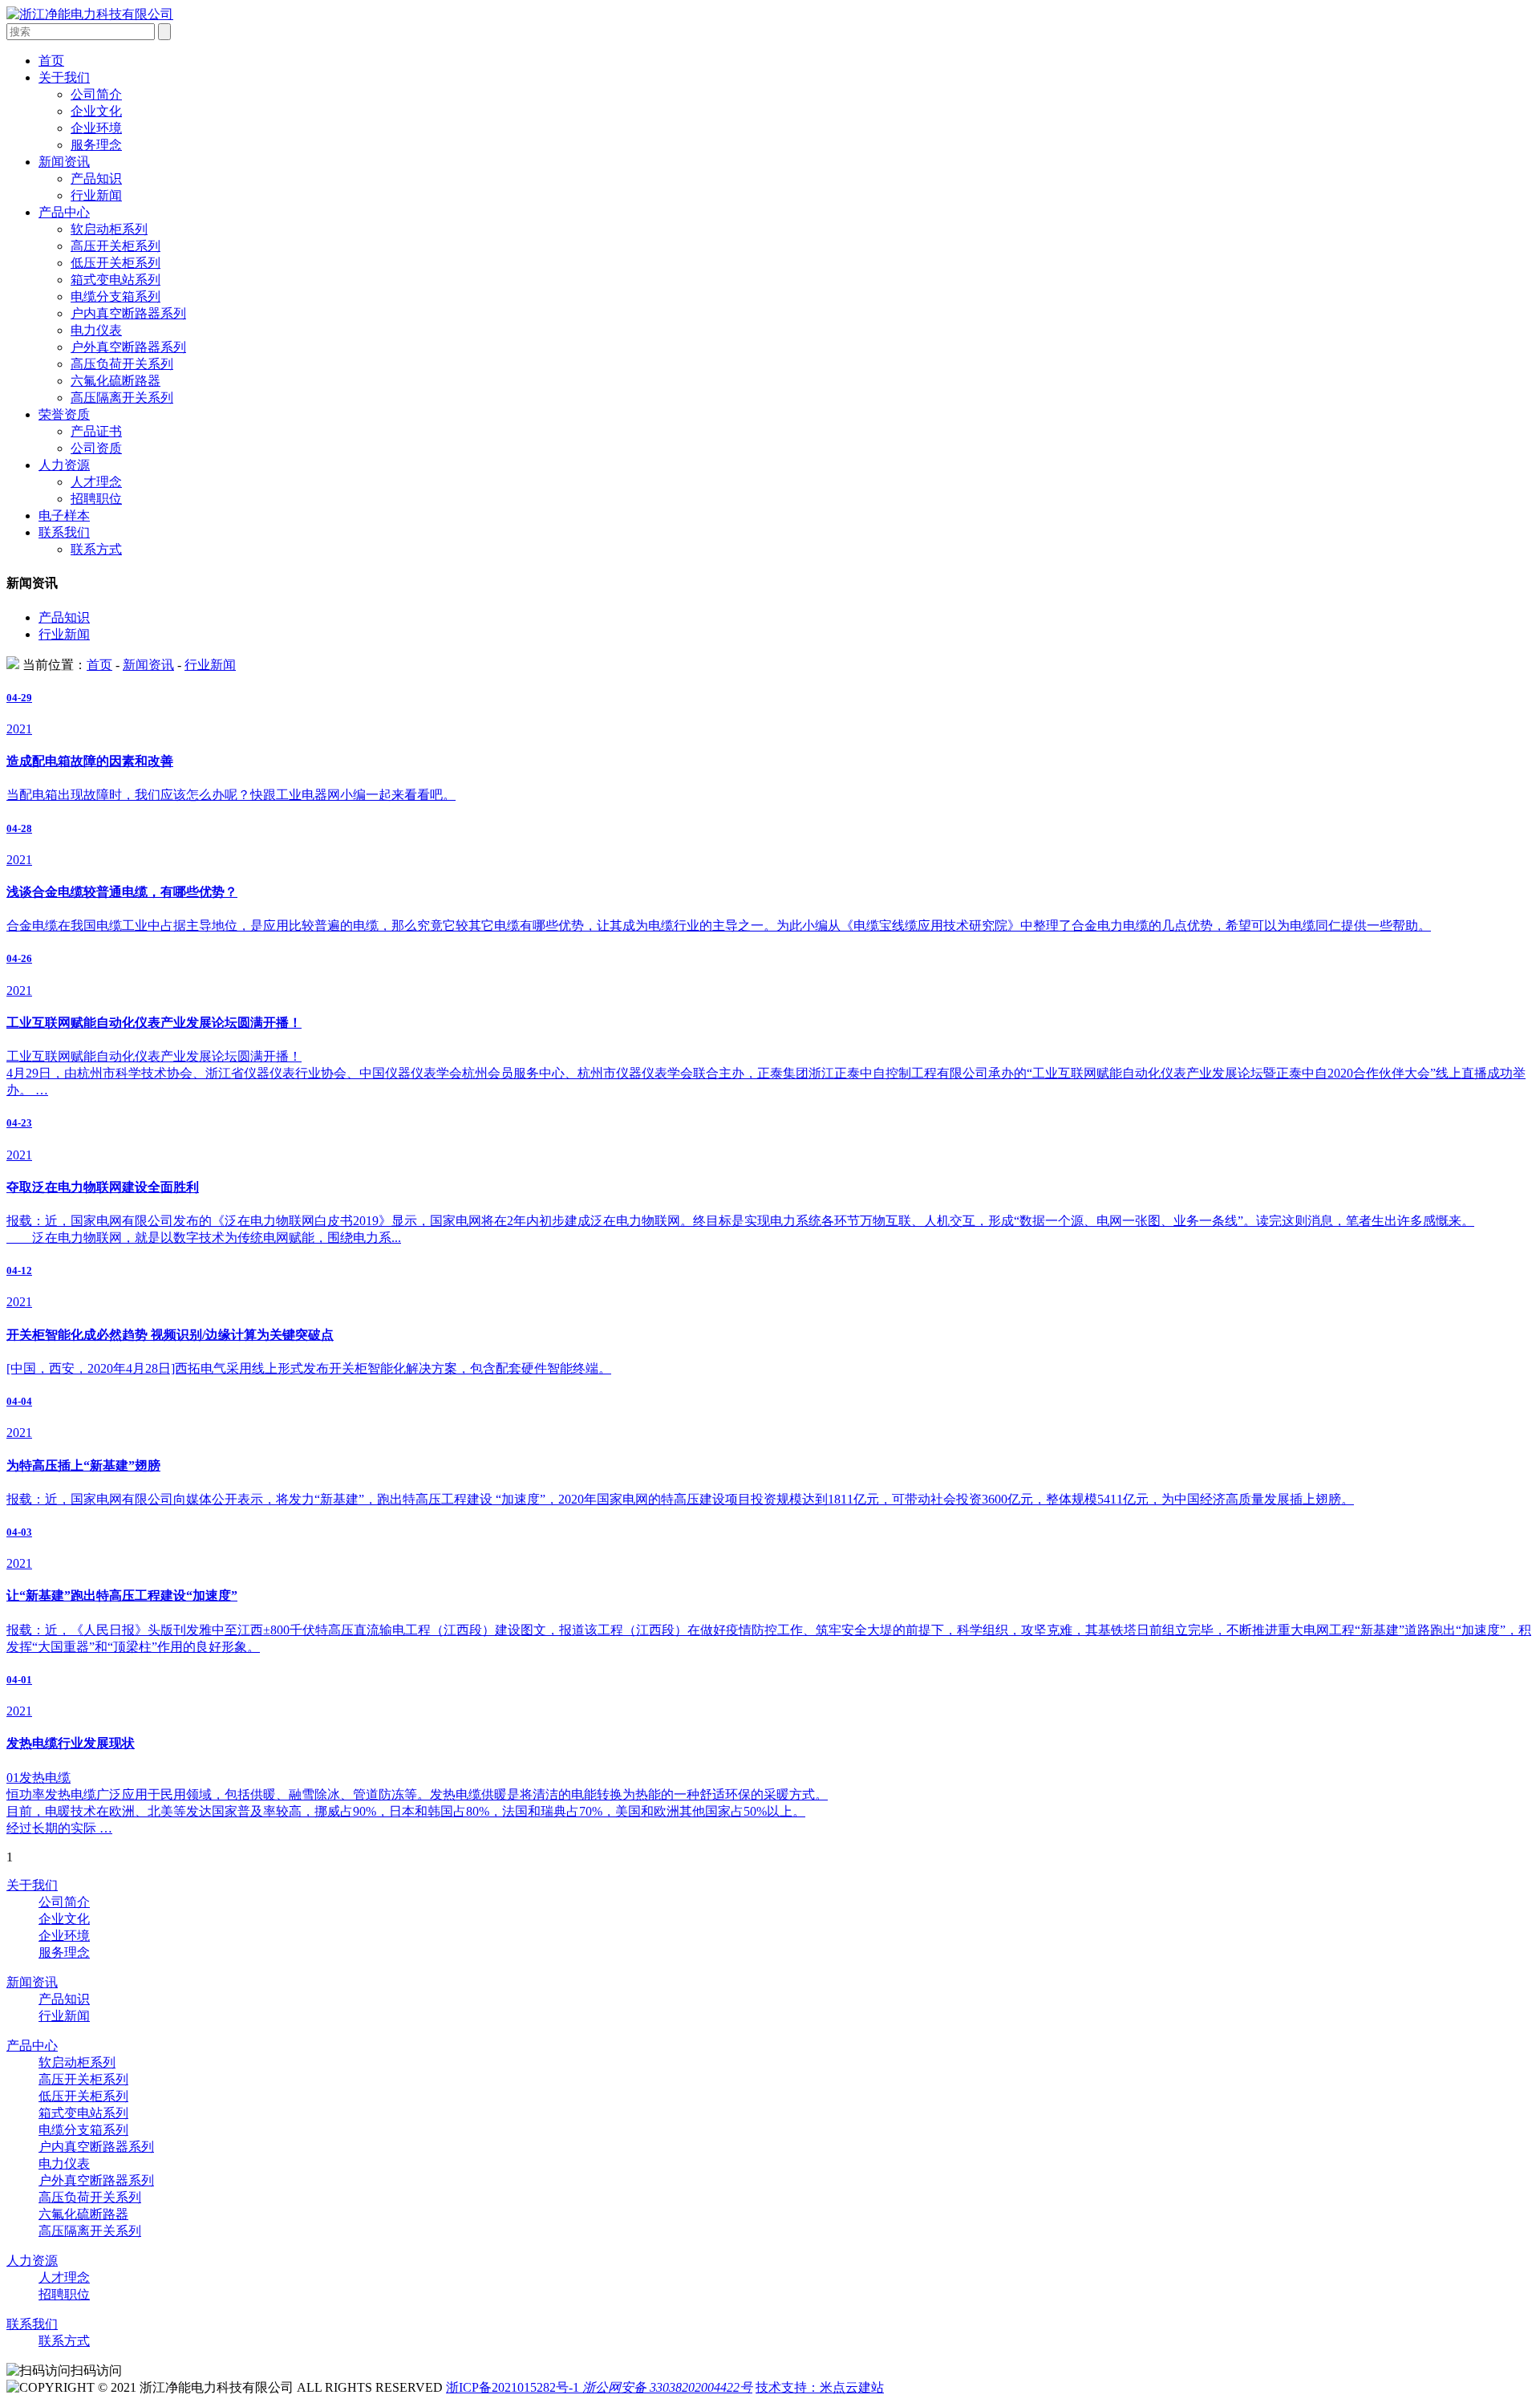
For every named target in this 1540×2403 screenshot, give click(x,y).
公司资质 (96, 448)
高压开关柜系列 (115, 246)
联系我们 (64, 532)
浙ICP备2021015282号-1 (513, 2387)
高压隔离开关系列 (122, 398)
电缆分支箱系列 (115, 296)
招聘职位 (96, 499)
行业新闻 (96, 195)
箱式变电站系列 (115, 280)
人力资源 (64, 465)
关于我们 (64, 77)
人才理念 (96, 482)
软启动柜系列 (109, 229)
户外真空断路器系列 (128, 347)
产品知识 (96, 179)
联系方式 (96, 549)
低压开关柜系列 (115, 263)
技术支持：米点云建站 (820, 2387)
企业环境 (96, 128)
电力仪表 (96, 330)
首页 (51, 61)
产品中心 (64, 212)
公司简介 (96, 94)
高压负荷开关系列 (122, 364)
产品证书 (96, 431)
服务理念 (96, 145)
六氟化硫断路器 (115, 381)
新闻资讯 (64, 162)
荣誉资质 (64, 414)
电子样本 (64, 516)
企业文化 (96, 111)
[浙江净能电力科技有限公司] (90, 14)
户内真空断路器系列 (128, 313)
